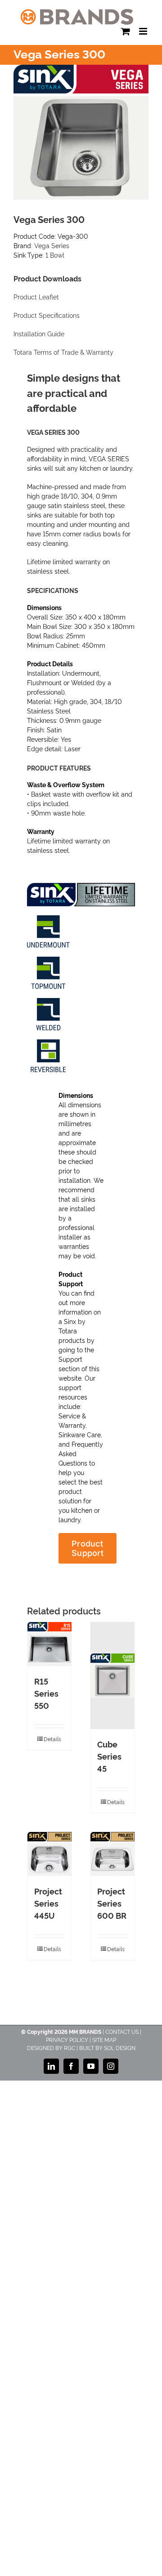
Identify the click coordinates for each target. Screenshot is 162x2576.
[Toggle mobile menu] (144, 31)
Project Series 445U (48, 1903)
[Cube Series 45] (112, 1676)
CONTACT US (122, 2031)
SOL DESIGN (120, 2048)
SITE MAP (104, 2039)
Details (52, 1739)
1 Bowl (55, 255)
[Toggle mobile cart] (126, 31)
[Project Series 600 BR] (112, 1854)
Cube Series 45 (109, 1756)
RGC (70, 2048)
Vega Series (52, 245)
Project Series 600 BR (112, 1903)
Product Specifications (47, 316)
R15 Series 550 (46, 1693)
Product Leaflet (36, 297)
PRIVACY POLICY (67, 2039)
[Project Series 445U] (49, 1854)
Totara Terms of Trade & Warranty (63, 352)
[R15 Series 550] (49, 1644)
